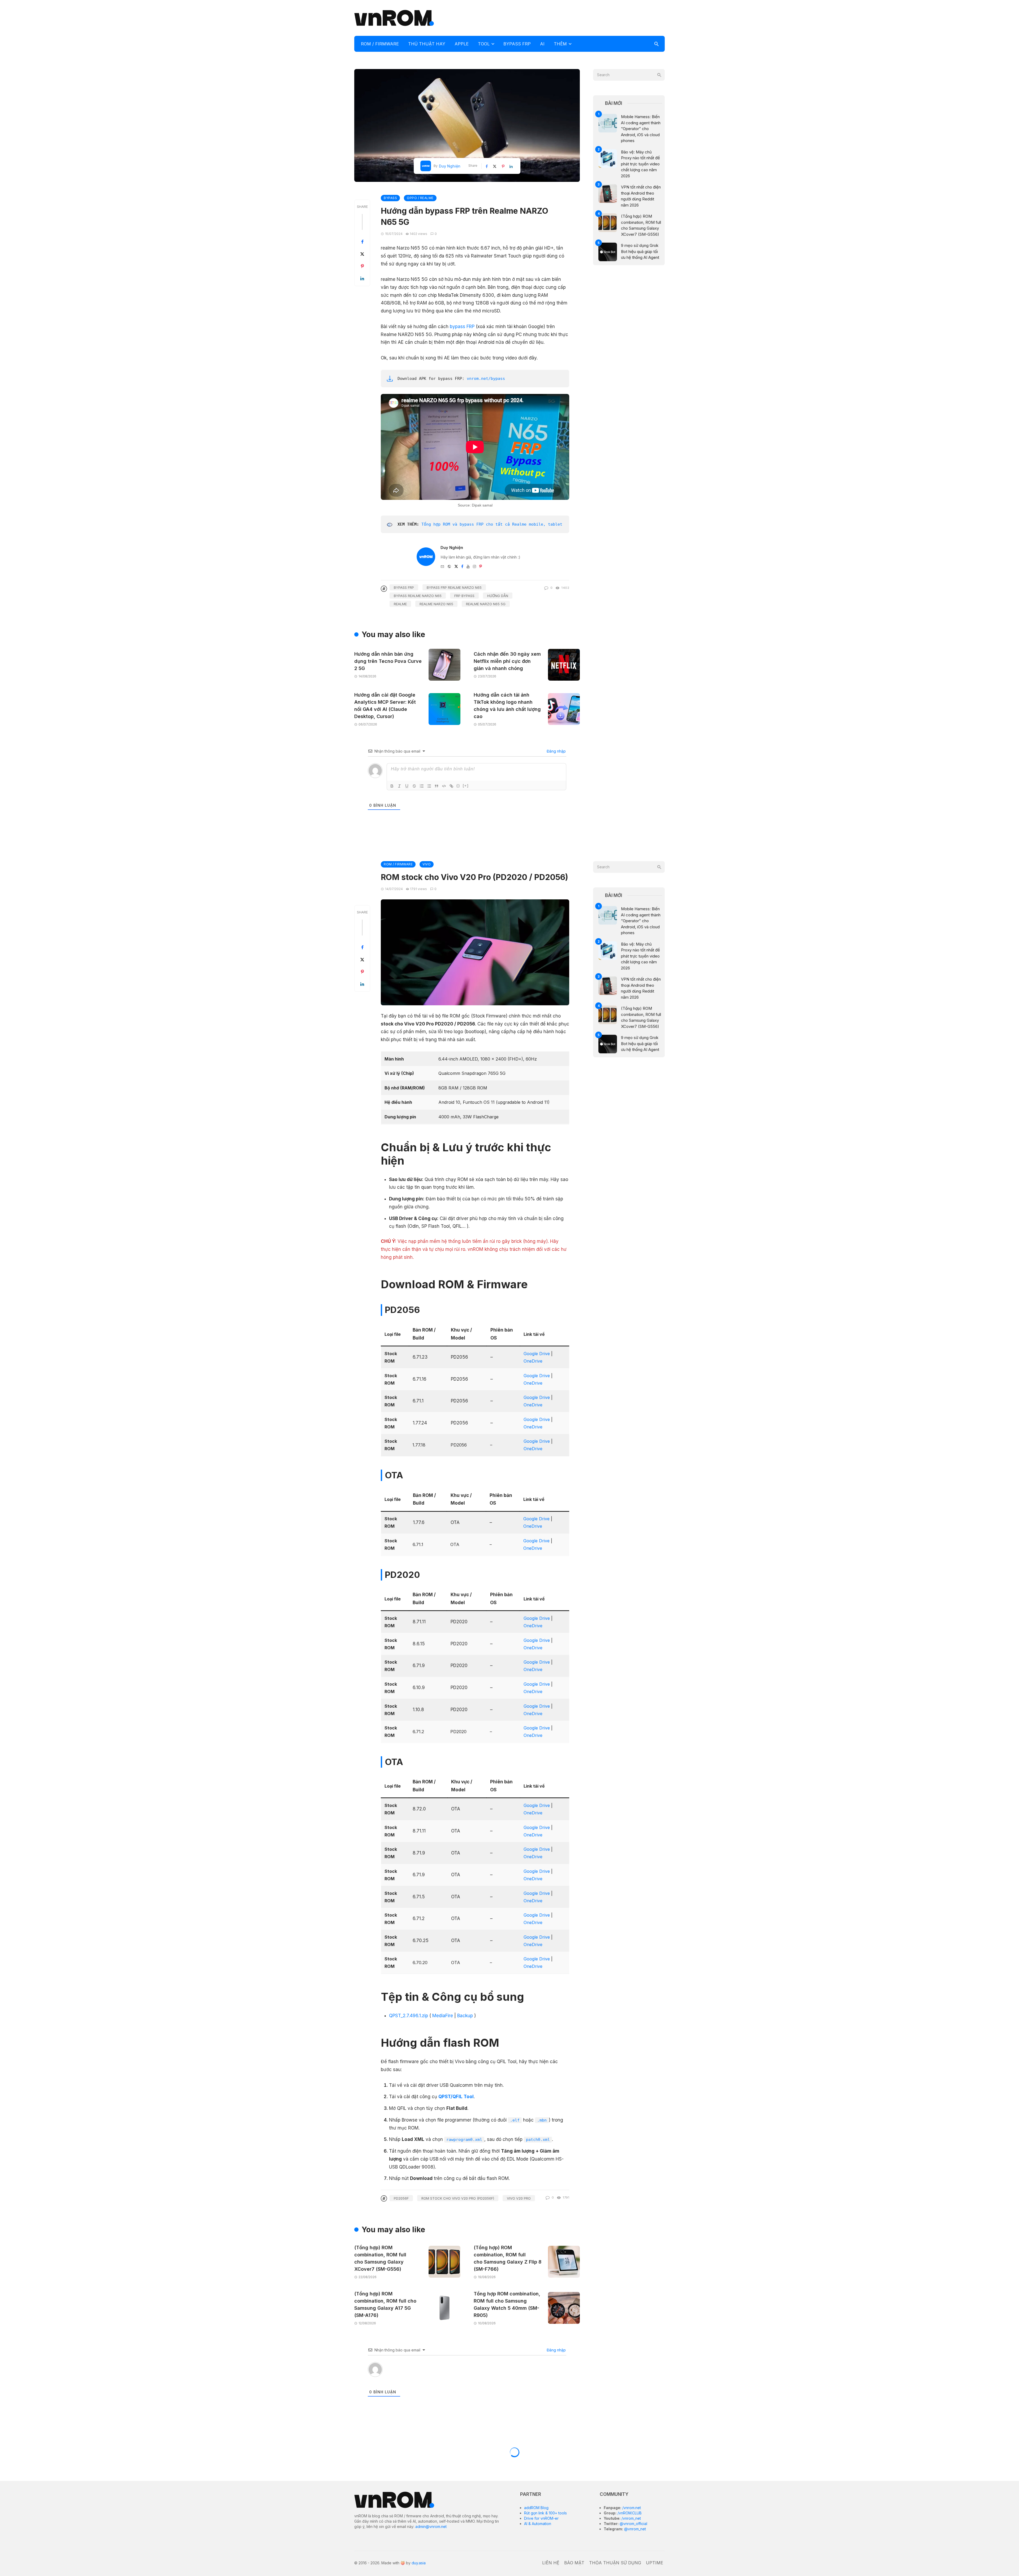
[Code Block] (444, 786)
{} (458, 786)
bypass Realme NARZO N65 (418, 596)
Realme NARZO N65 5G (486, 604)
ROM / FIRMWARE (380, 44)
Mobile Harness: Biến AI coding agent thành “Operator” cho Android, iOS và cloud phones (641, 129)
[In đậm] (392, 786)
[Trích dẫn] (437, 786)
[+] (466, 786)
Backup (465, 2016)
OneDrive (533, 1361)
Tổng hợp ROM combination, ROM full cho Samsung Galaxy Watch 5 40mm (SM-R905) (507, 2304)
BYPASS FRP (517, 44)
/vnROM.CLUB (629, 2513)
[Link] (451, 786)
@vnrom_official (633, 2524)
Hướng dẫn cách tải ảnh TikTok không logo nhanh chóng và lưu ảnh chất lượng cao (507, 706)
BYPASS (390, 198)
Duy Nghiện (450, 166)
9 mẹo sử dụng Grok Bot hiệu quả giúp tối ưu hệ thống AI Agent (640, 251)
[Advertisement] (568, 17)
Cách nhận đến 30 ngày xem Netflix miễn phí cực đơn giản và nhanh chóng (507, 661)
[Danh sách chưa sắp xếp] (429, 786)
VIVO (427, 864)
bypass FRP (462, 327)
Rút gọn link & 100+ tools (545, 2513)
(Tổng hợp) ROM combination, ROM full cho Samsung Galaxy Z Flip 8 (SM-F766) (508, 2258)
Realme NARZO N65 (436, 604)
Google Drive (537, 1354)
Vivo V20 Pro (519, 2198)
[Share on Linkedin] (362, 278)
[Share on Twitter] (362, 254)
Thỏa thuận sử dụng (615, 2563)
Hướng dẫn (498, 596)
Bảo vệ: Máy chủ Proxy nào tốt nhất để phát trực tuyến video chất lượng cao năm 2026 (640, 164)
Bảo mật (574, 2563)
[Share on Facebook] (362, 242)
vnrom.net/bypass (486, 379)
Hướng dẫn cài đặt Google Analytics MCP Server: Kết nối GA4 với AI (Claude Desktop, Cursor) (385, 706)
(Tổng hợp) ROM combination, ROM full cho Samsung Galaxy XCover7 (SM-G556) (641, 225)
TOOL (484, 44)
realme (400, 604)
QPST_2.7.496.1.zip (409, 2016)
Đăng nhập (556, 751)
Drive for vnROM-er (541, 2518)
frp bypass (464, 596)
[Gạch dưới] (407, 786)
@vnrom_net (634, 2529)
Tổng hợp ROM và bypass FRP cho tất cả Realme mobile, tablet (492, 524)
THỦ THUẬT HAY (427, 44)
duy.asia (419, 2563)
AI (542, 44)
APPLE (462, 44)
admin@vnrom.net (431, 2526)
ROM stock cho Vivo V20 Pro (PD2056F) (458, 2198)
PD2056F (401, 2198)
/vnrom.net (631, 2508)
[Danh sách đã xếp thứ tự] (422, 786)
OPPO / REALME (420, 198)
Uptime (655, 2563)
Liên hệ (551, 2563)
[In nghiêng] (399, 786)
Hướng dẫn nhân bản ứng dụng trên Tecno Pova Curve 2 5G (388, 661)
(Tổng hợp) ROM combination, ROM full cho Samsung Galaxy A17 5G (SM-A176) (385, 2304)
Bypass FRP (404, 587)
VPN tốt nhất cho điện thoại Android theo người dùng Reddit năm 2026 (641, 196)
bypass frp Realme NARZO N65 (454, 587)
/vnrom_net (631, 2518)
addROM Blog (536, 2508)
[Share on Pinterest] (362, 266)
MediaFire (443, 2016)
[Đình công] (414, 786)
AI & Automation (538, 2524)
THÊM (560, 44)
